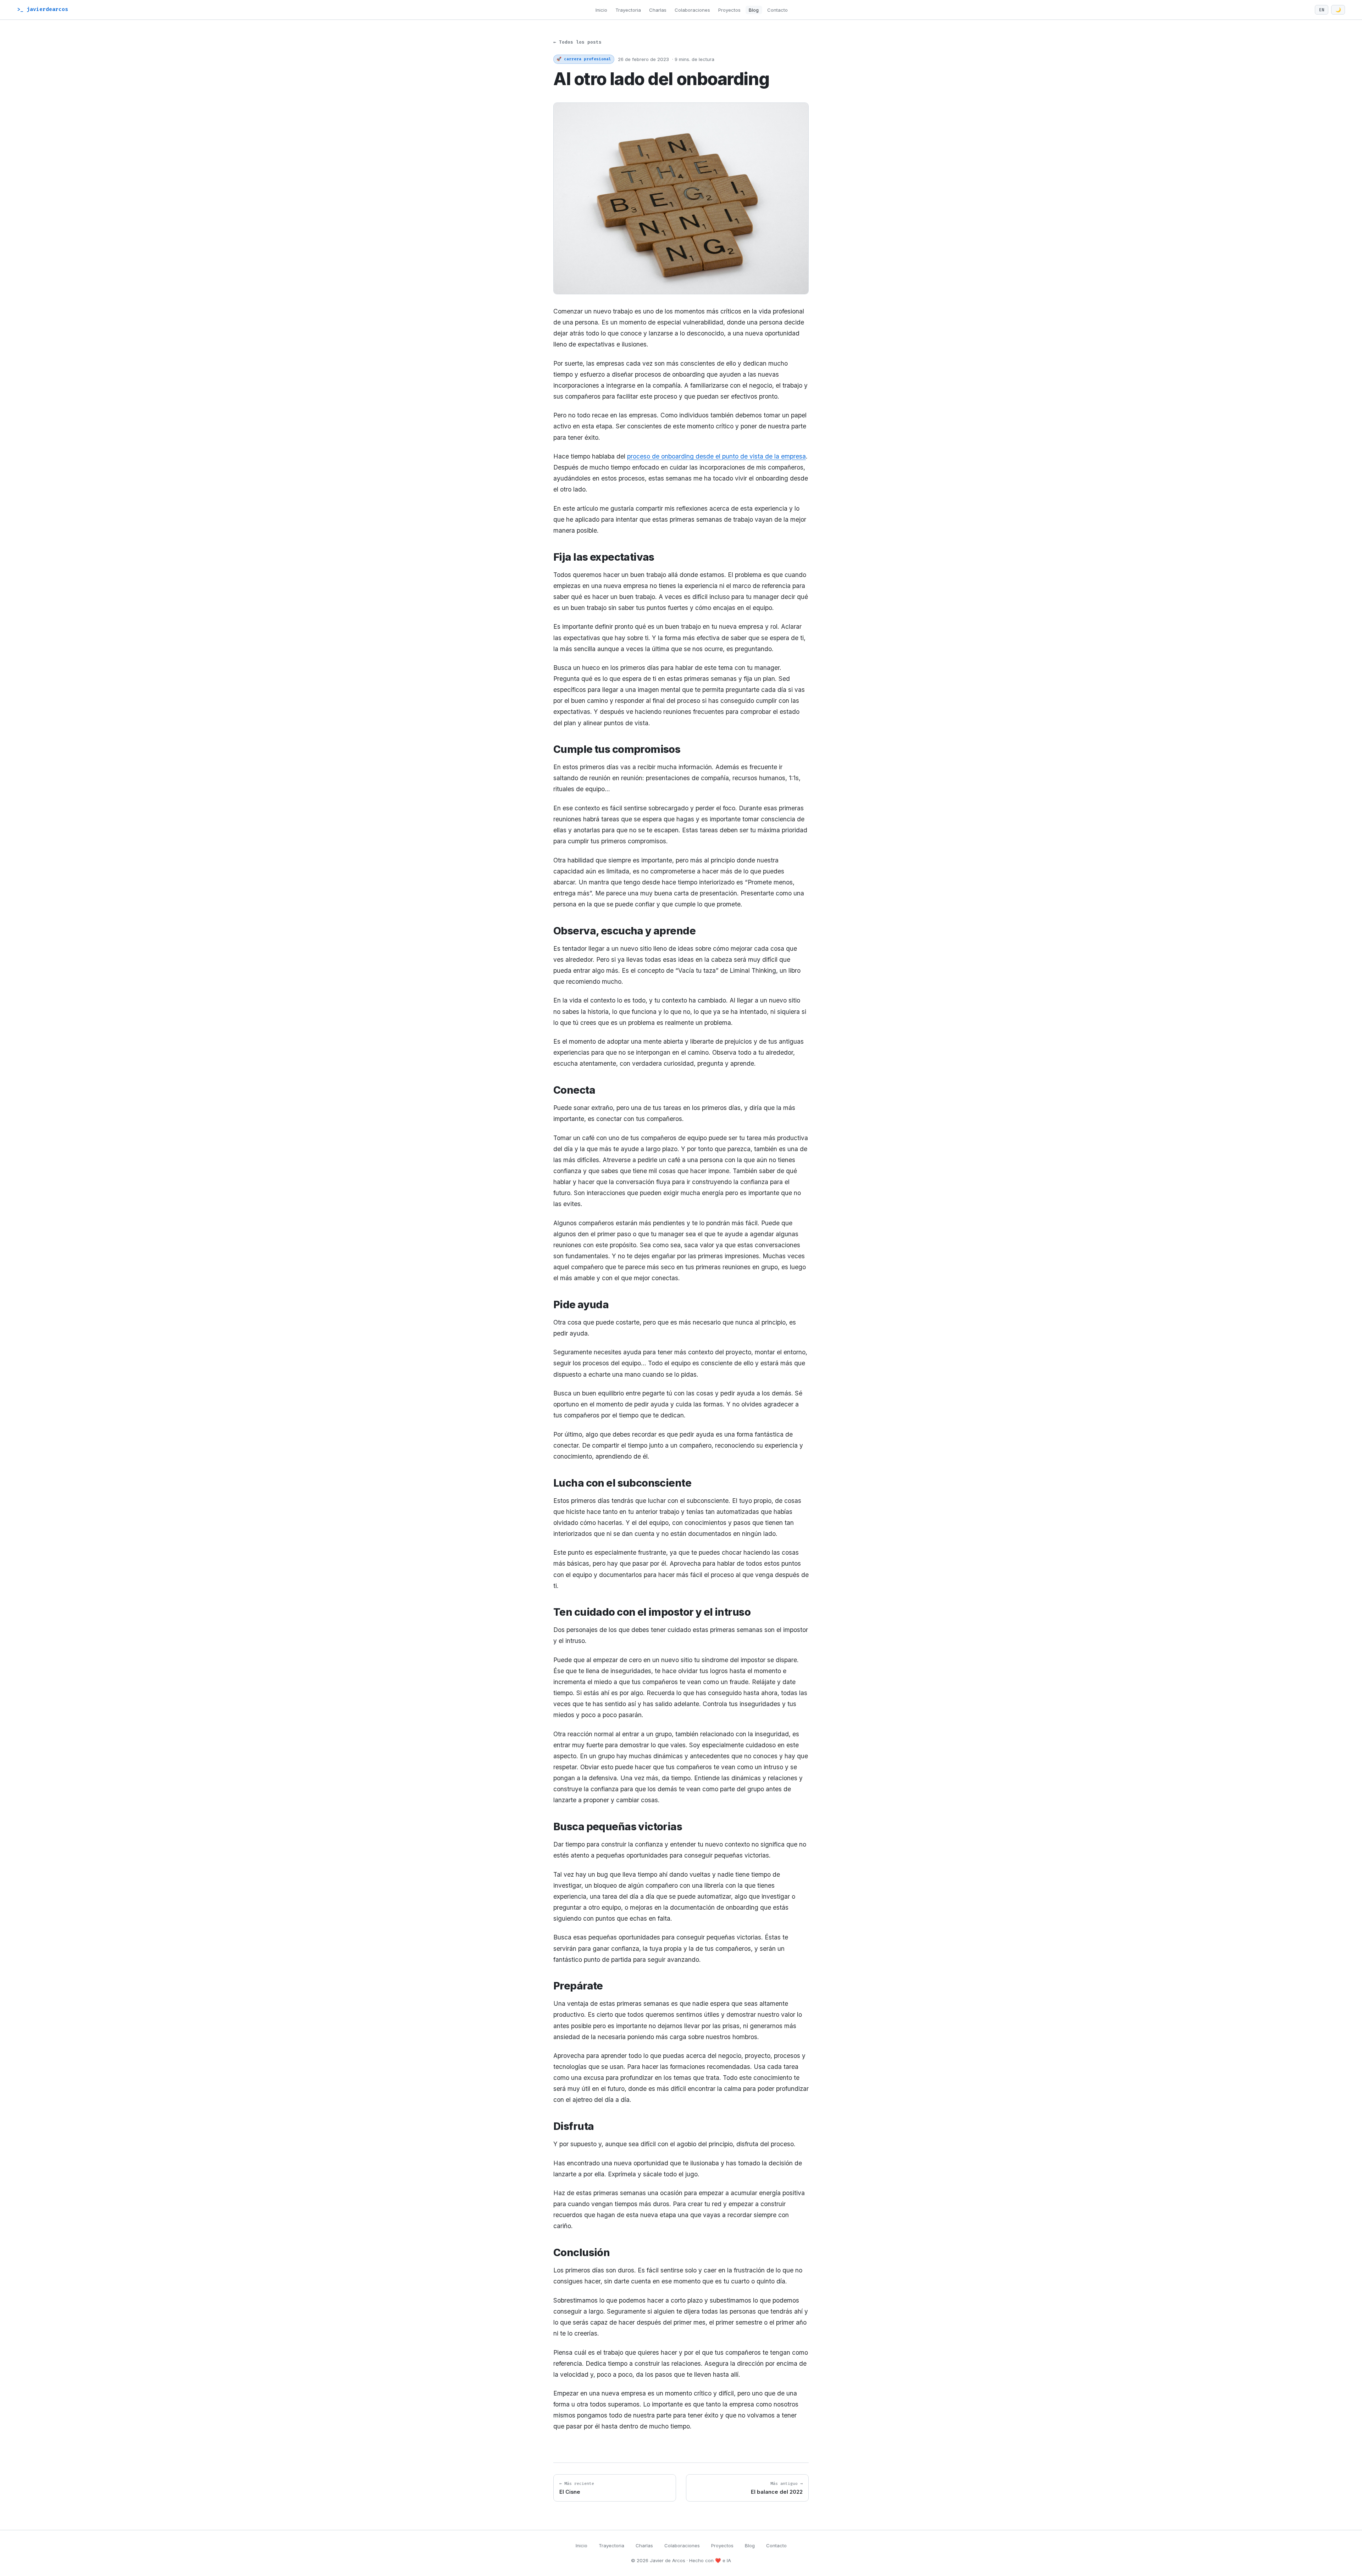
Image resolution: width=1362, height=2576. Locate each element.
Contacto (777, 10)
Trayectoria (628, 10)
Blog (754, 10)
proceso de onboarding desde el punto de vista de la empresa (716, 456)
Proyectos (729, 10)
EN (1322, 10)
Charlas (658, 10)
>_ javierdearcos (43, 9)
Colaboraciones (692, 10)
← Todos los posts (577, 42)
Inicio (601, 10)
